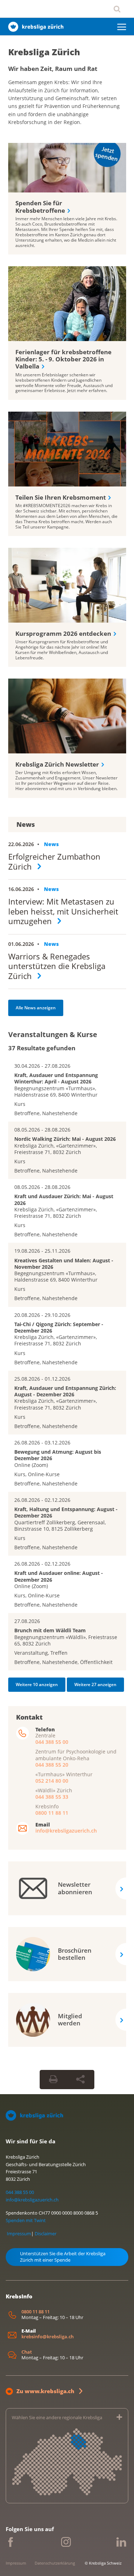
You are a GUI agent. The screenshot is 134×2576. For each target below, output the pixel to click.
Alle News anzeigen (36, 1008)
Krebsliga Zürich (44, 52)
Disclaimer (46, 2234)
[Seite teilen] (80, 2079)
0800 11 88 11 (52, 1813)
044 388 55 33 (52, 1797)
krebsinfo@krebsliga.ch (48, 2336)
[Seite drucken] (53, 2079)
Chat (27, 2352)
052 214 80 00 (52, 1780)
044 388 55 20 (52, 1764)
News (51, 844)
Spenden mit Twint (26, 2220)
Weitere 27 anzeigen (95, 1684)
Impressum (19, 2234)
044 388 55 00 (52, 1742)
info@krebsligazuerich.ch (66, 1831)
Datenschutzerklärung (55, 2563)
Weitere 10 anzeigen (37, 1684)
